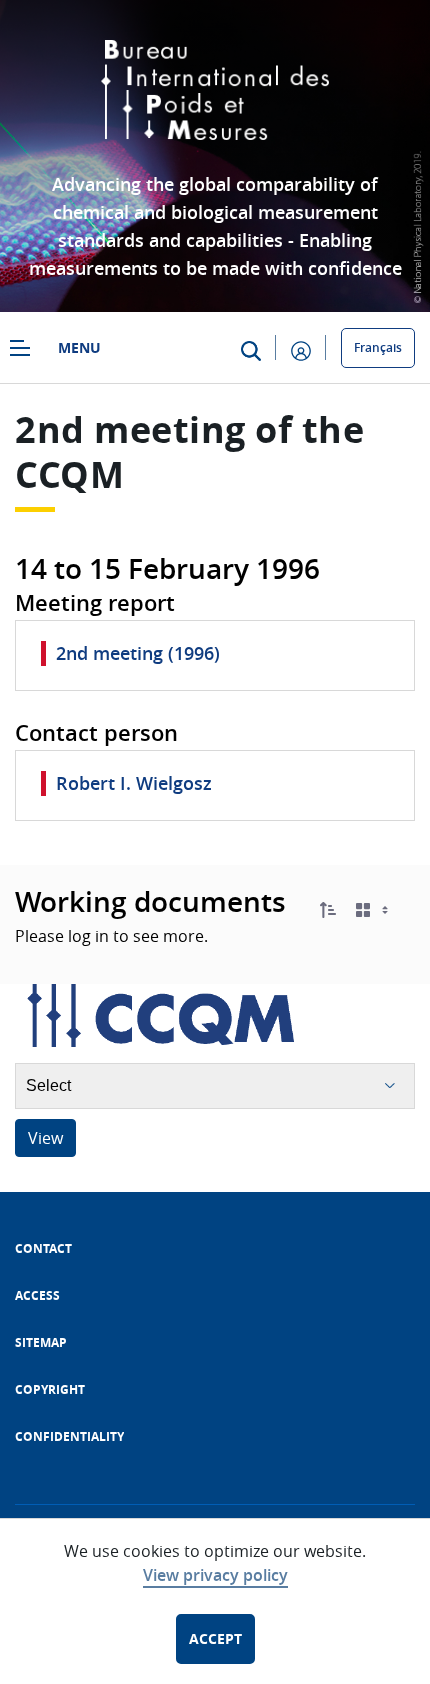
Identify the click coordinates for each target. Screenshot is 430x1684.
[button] (328, 910)
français (378, 347)
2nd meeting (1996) (138, 653)
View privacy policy (215, 1575)
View (45, 1138)
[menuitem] (43, 1248)
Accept (215, 1638)
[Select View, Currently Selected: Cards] (374, 910)
